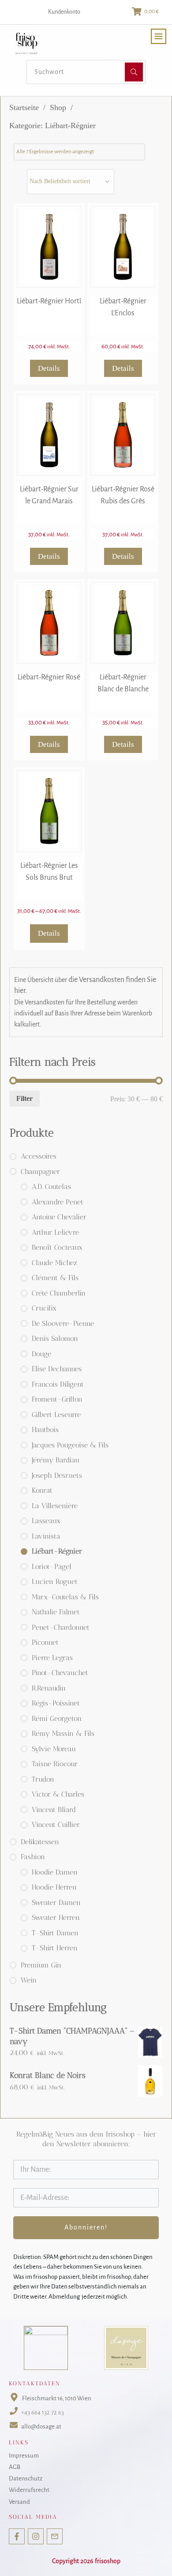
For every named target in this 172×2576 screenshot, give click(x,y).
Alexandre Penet (58, 1202)
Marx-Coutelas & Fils (65, 1597)
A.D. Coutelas (51, 1187)
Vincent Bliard (54, 1810)
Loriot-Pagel (52, 1567)
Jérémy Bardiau (56, 1460)
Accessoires (39, 1156)
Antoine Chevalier (59, 1217)
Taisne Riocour (55, 1764)
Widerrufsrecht (29, 2490)
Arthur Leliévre (55, 1232)
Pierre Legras (52, 1658)
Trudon (43, 1779)
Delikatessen (40, 1842)
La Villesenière (55, 1506)
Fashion (33, 1857)
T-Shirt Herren (55, 1948)
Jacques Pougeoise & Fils (70, 1445)
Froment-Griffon (57, 1399)
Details (49, 368)
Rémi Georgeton (57, 1718)
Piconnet (45, 1642)
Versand (19, 2502)
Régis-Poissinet (56, 1703)
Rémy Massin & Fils (63, 1733)
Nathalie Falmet (56, 1612)
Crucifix (44, 1308)
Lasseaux (46, 1521)
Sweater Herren (56, 1917)
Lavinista (46, 1536)
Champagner (40, 1172)
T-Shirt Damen (55, 1933)
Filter (24, 1098)
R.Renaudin (49, 1688)
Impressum (24, 2456)
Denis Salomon (55, 1338)
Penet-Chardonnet (61, 1627)
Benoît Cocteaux (57, 1247)
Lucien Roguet (55, 1581)
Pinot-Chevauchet (60, 1673)
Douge (41, 1354)
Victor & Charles (58, 1794)
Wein (29, 1980)
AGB (15, 2467)
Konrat (42, 1490)
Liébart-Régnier (57, 1551)
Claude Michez (54, 1263)
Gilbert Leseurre (56, 1415)
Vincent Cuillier (56, 1825)
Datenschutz (26, 2478)
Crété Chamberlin (59, 1293)
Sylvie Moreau (54, 1749)
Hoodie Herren (54, 1887)
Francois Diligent (58, 1384)
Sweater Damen (56, 1902)
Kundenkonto (64, 12)
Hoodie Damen (55, 1872)
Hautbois (45, 1430)
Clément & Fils (55, 1278)
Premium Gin (41, 1965)
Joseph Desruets (57, 1475)
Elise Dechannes (57, 1369)
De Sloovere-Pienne (63, 1323)
